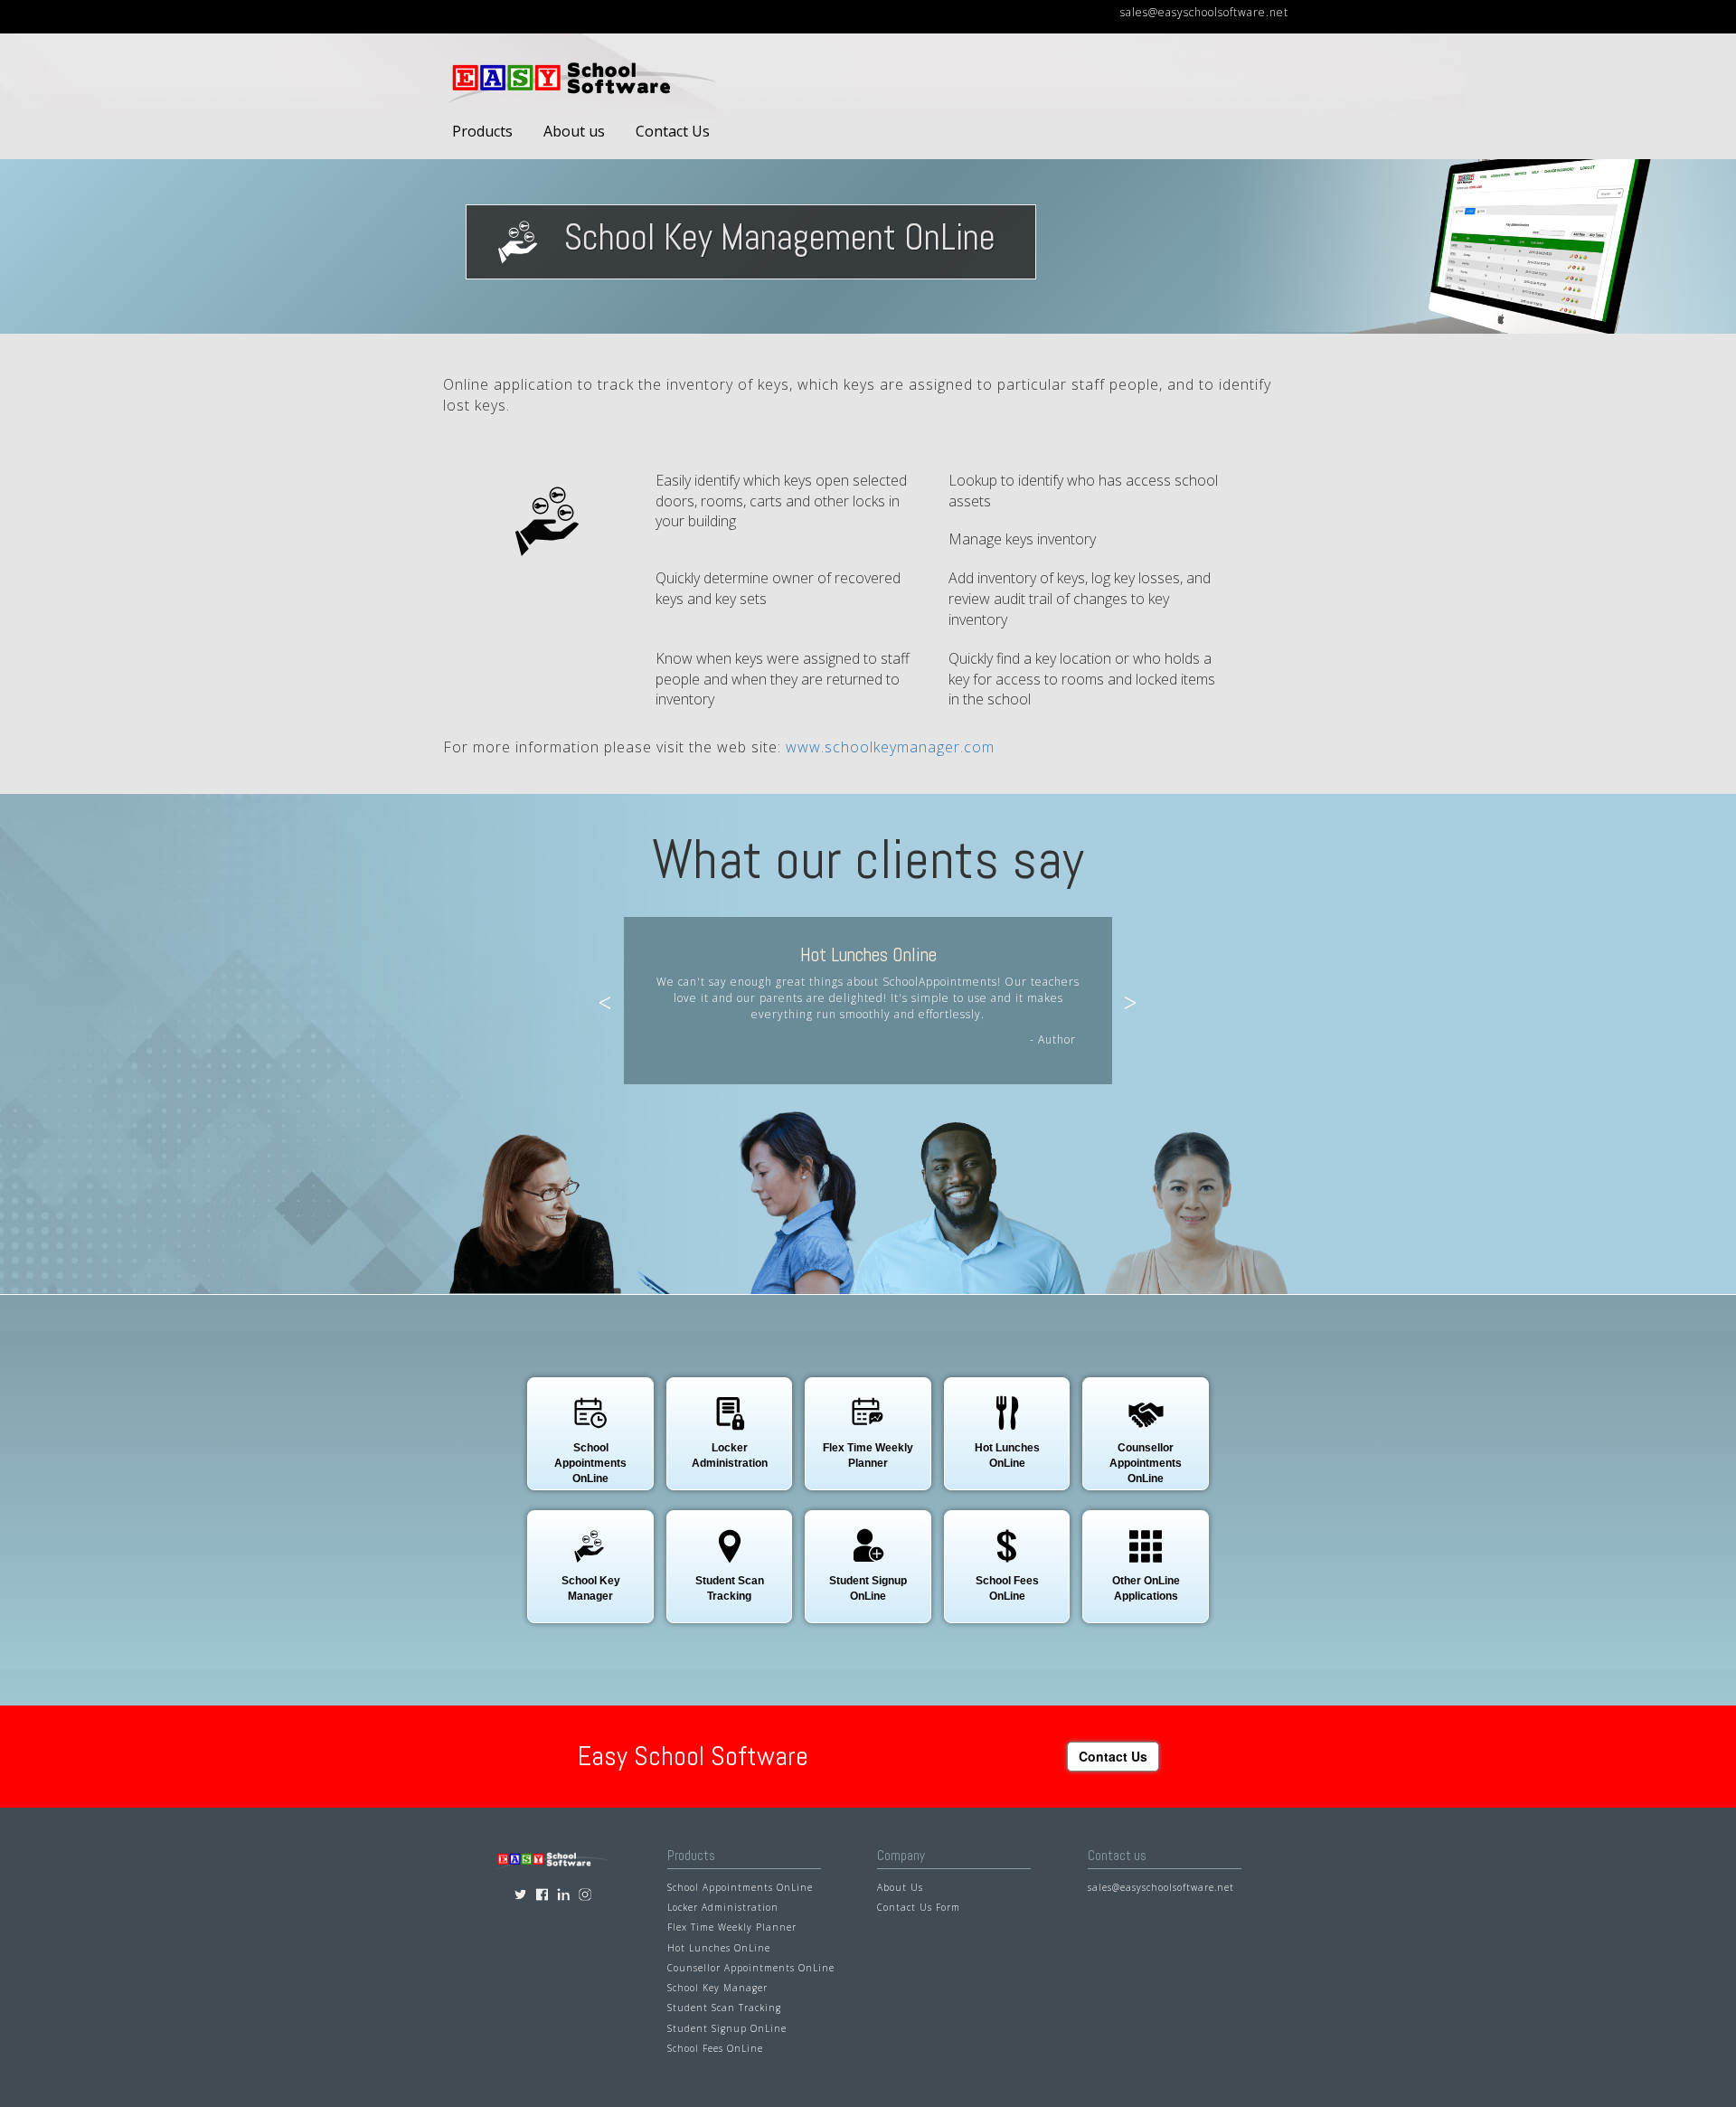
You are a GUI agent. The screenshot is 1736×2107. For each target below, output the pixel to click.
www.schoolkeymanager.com (890, 747)
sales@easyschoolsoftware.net (1204, 12)
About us (574, 131)
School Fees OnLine (715, 2048)
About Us (900, 1887)
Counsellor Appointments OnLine (751, 1968)
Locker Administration (723, 1907)
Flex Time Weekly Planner (732, 1927)
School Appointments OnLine (740, 1887)
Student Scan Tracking (724, 2008)
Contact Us (673, 131)
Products (482, 131)
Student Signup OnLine (727, 2028)
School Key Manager (717, 1988)
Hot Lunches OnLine (719, 1948)
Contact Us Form (919, 1907)
